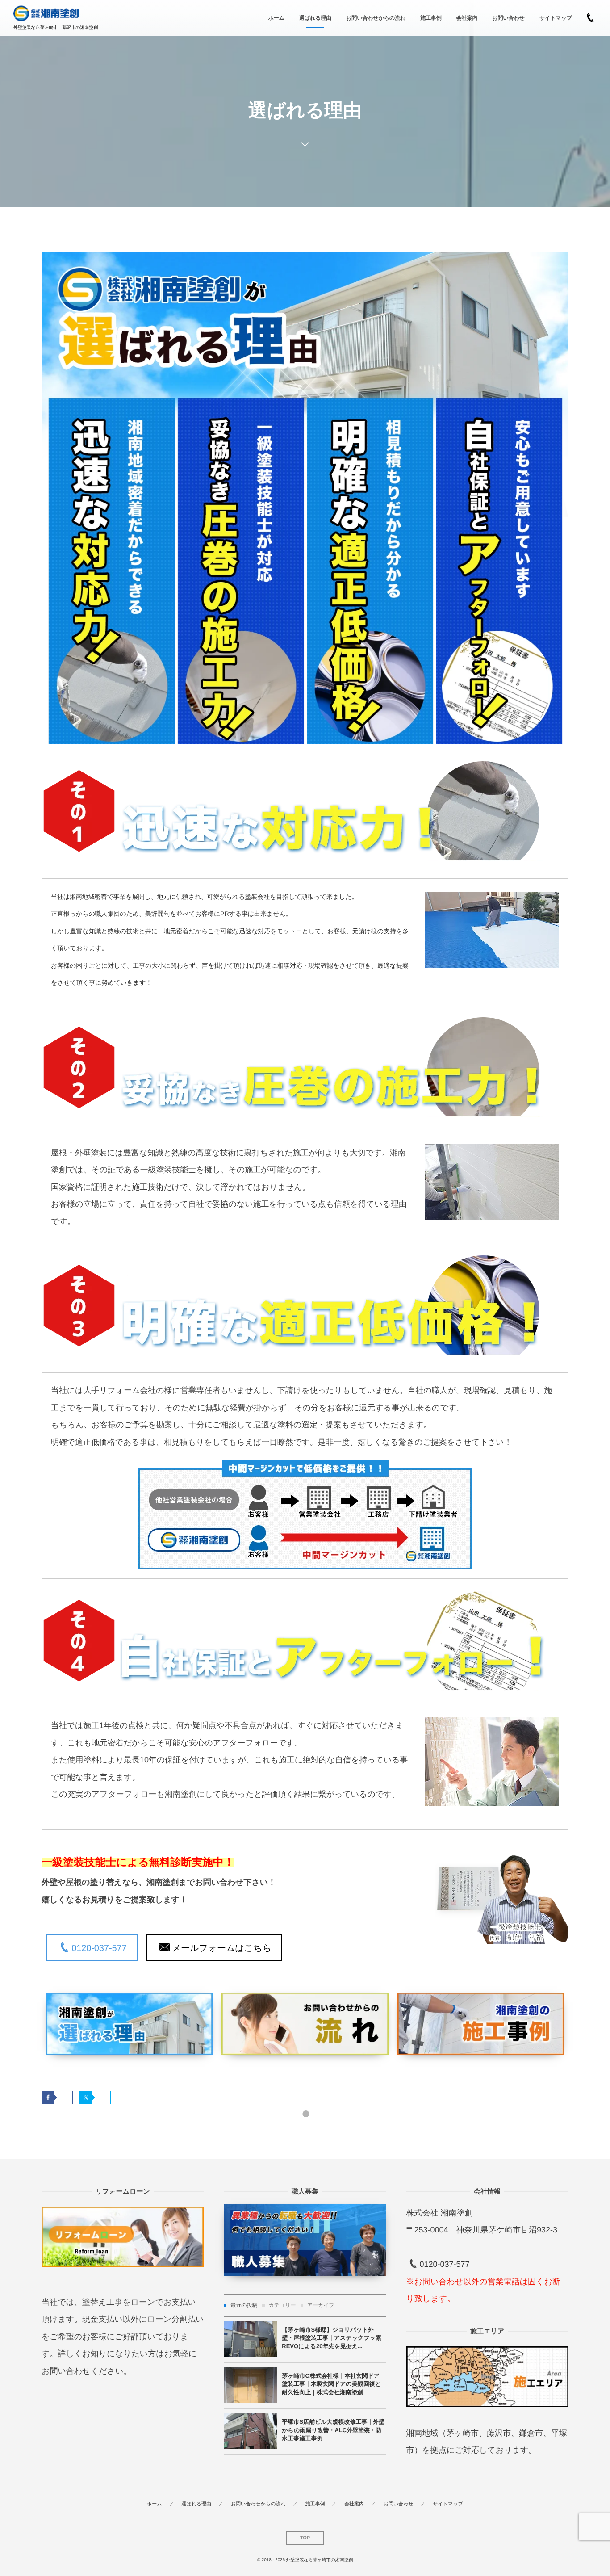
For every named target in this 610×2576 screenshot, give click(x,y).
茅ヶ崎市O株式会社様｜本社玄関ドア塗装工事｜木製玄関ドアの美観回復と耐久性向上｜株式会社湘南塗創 (331, 2384)
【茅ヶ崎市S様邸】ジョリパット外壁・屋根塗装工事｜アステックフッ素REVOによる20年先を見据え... (332, 2338)
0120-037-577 (99, 1948)
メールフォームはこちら (222, 1948)
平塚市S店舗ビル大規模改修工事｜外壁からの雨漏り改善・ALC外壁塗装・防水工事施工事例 (333, 2430)
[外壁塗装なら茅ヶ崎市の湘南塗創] (46, 14)
